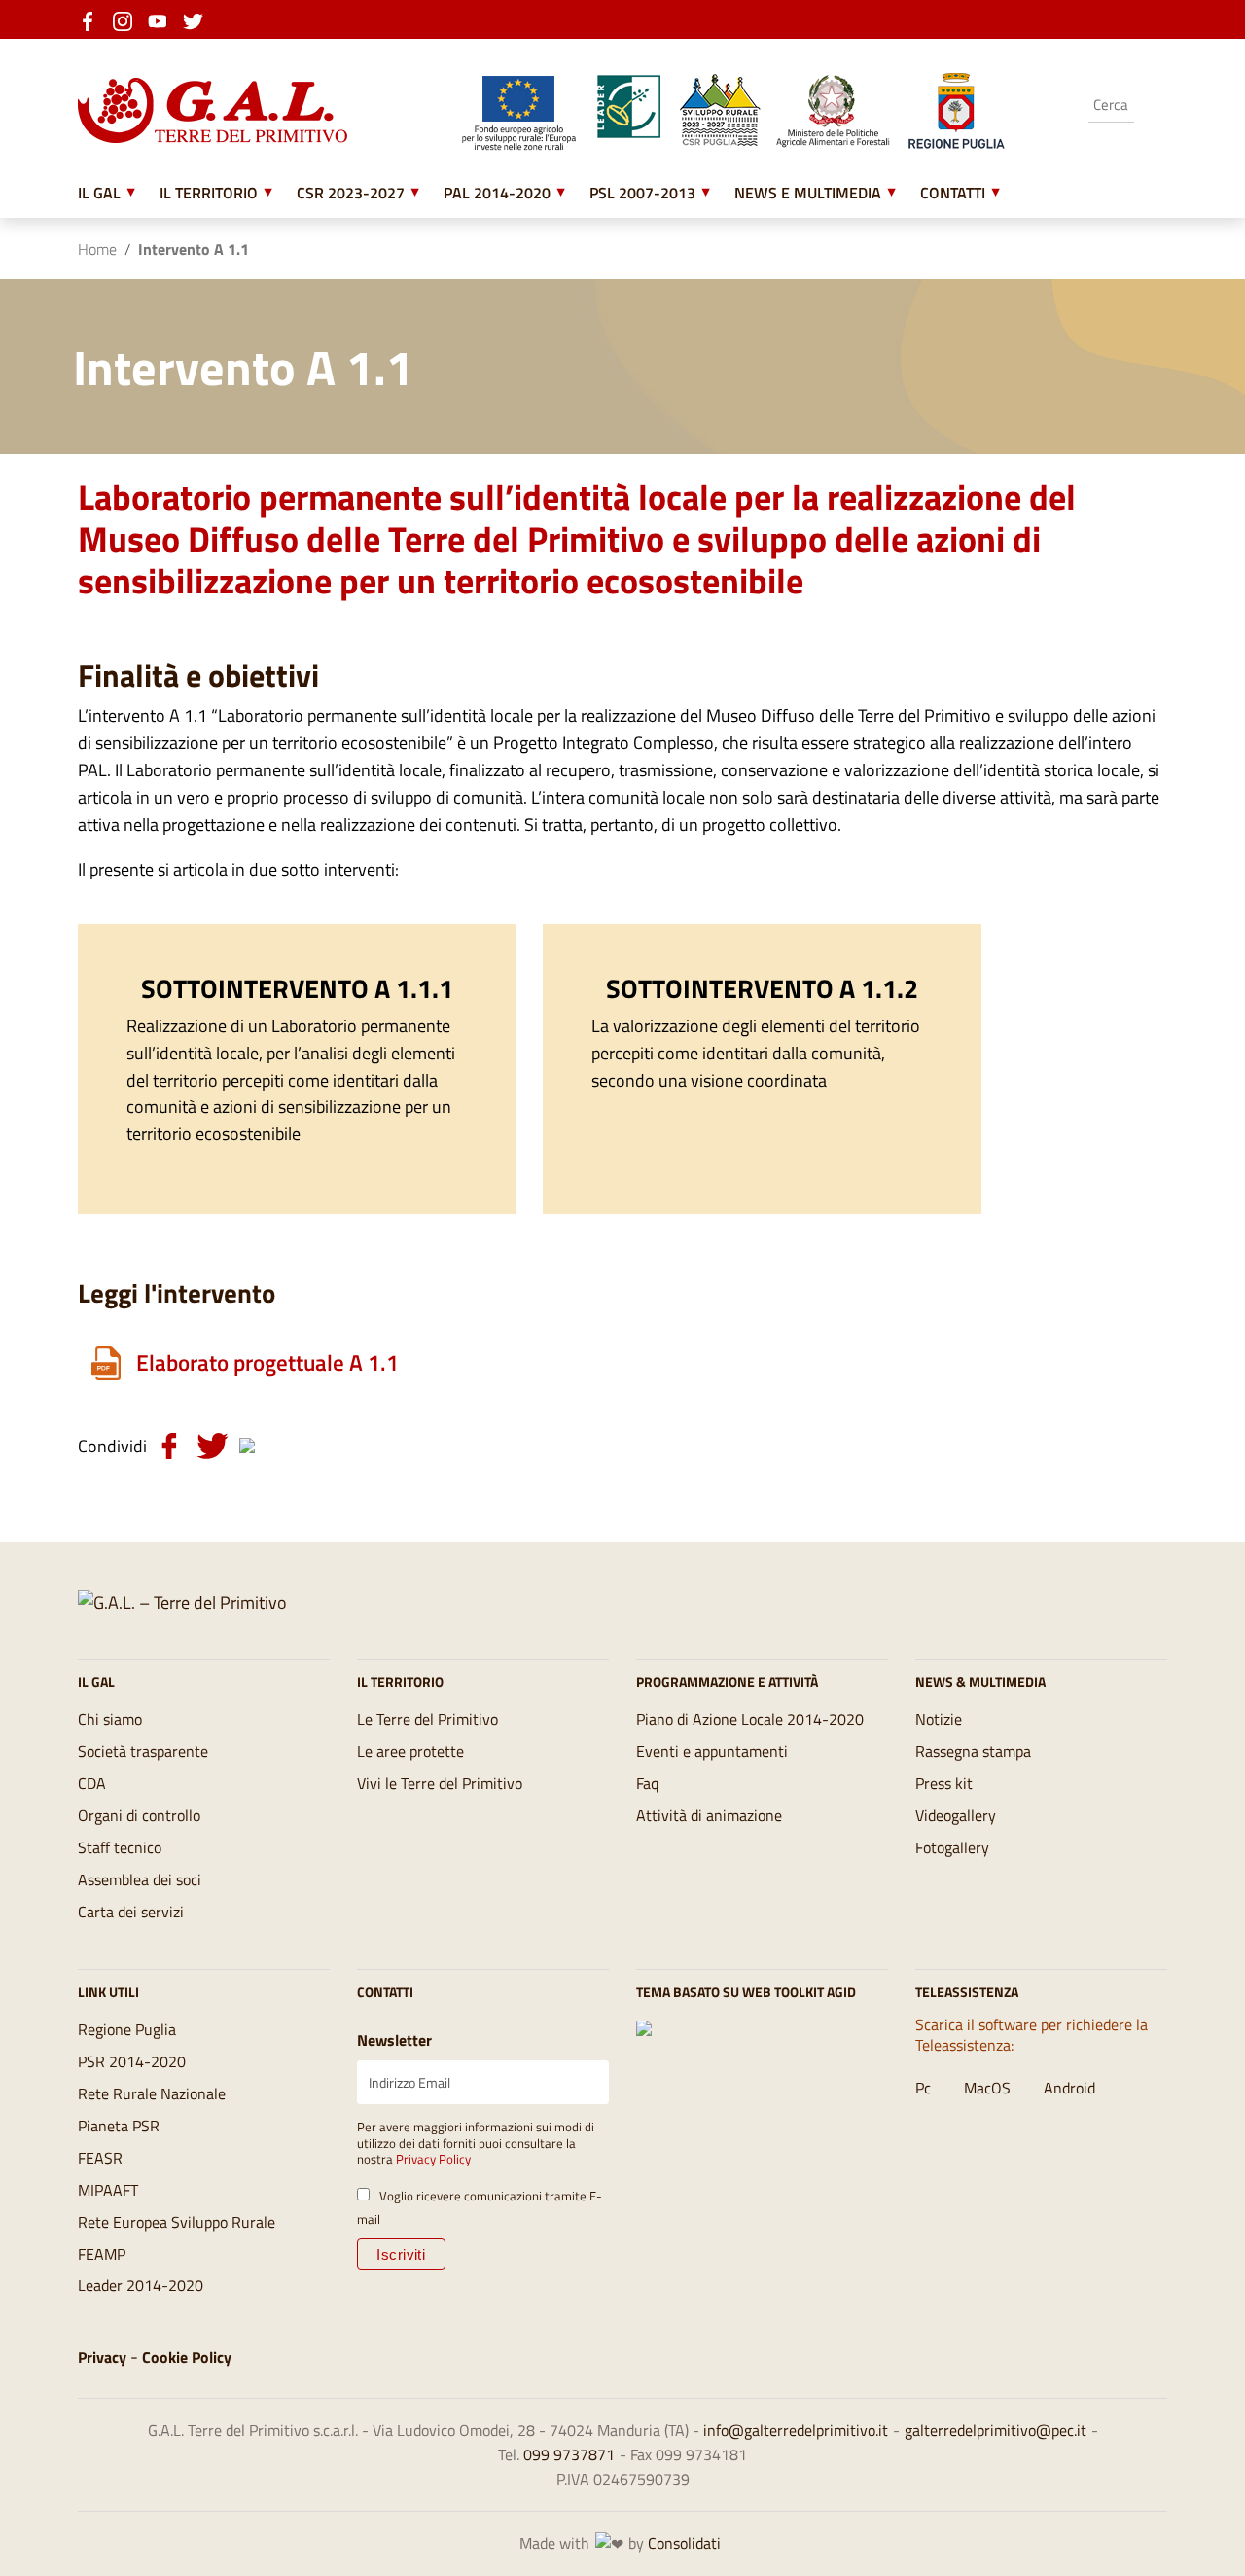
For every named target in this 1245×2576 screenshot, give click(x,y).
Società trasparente (143, 1751)
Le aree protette (410, 1751)
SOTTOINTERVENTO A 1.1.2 (762, 988)
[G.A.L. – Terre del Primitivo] (182, 1602)
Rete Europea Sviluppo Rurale (177, 2222)
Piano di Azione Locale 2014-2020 (750, 1719)
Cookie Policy (187, 2357)
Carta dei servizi (131, 1912)
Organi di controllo (139, 1815)
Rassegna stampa (973, 1751)
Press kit (944, 1783)
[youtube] (163, 19)
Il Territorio (209, 193)
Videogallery (956, 1815)
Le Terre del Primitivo (427, 1719)
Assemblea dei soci (140, 1879)
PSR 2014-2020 (132, 2061)
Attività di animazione (709, 1815)
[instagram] (128, 19)
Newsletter (394, 2040)
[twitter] (198, 19)
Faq (647, 1783)
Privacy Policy (433, 2159)
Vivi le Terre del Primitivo (440, 1783)
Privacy (102, 2357)
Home (97, 249)
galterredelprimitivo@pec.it (996, 2430)
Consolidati (684, 2543)
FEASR (100, 2158)
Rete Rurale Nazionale (152, 2093)
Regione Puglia (127, 2029)
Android (1069, 2088)
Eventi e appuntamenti (712, 1751)
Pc (923, 2088)
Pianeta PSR (119, 2126)
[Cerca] (1153, 106)
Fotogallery (952, 1847)
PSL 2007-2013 (642, 193)
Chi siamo (110, 1719)
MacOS (987, 2088)
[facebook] (93, 19)
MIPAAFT (108, 2190)
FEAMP (102, 2254)
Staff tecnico (120, 1847)
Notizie (939, 1719)
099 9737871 (569, 2454)
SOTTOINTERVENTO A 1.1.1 (297, 988)
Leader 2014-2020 (141, 2285)
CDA (92, 1783)
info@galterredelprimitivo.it (796, 2430)
